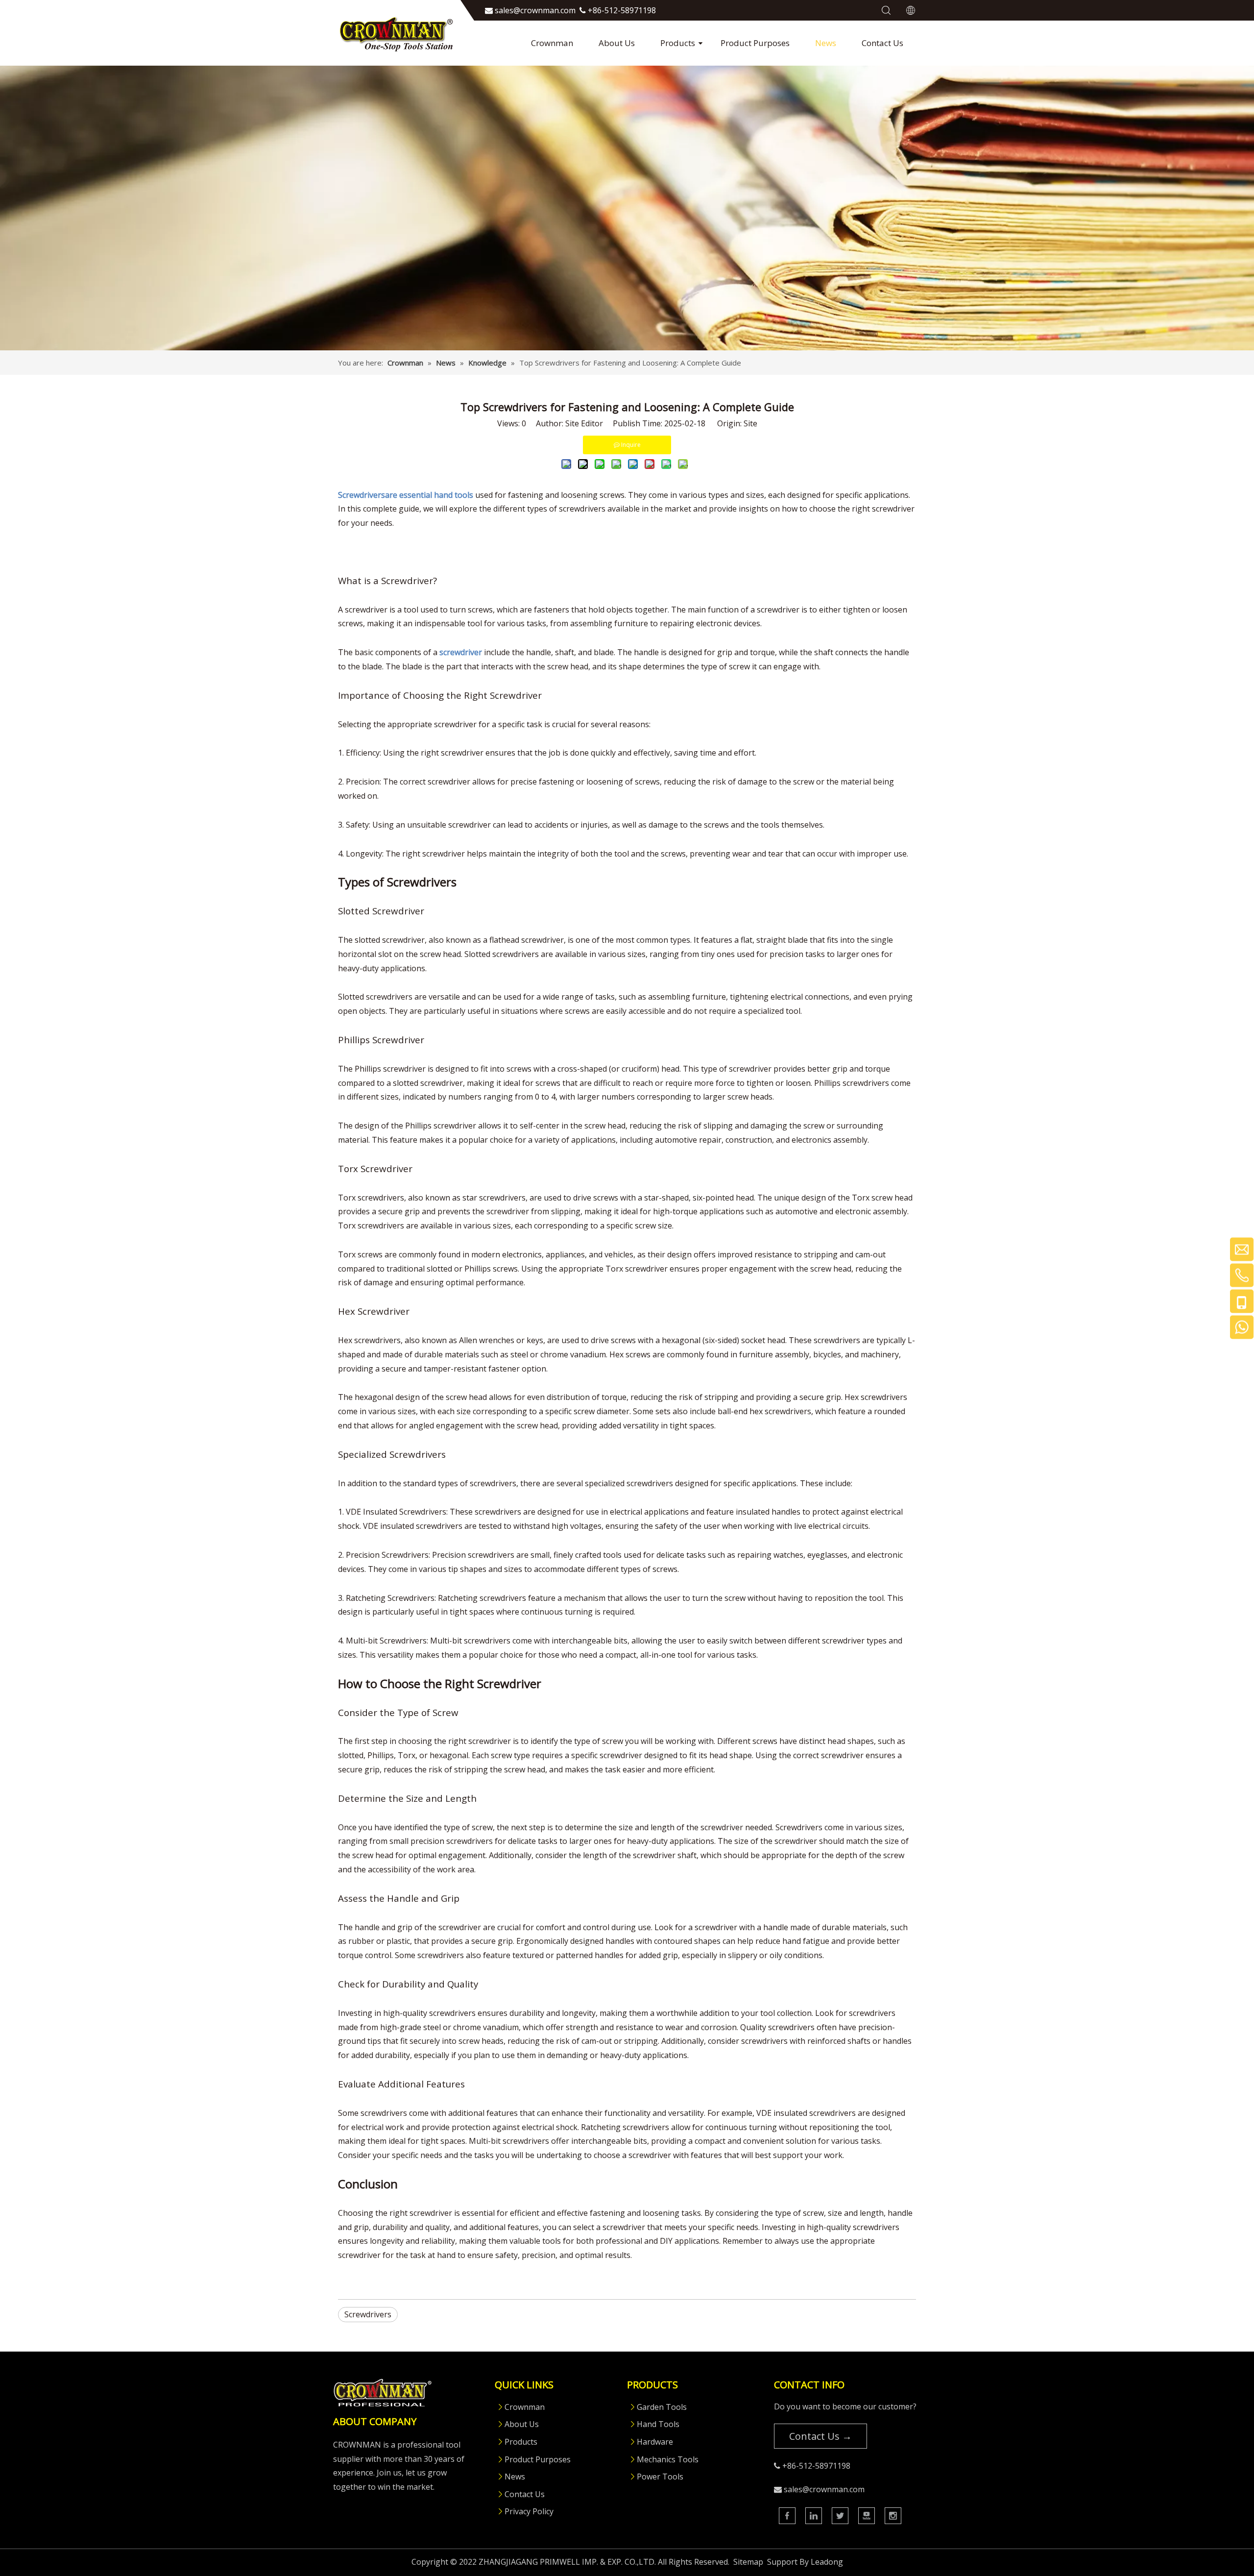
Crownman (552, 43)
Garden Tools (662, 2407)
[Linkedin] (814, 2516)
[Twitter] (840, 2516)
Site (750, 423)
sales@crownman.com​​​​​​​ (535, 10)
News (826, 43)
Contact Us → (820, 2436)
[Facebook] (787, 2516)
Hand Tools (658, 2424)
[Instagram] (893, 2516)
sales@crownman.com (824, 2489)
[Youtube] (867, 2516)
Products (678, 43)
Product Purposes (755, 43)
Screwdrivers (368, 2314)
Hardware (655, 2442)
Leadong (827, 2562)
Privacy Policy (529, 2511)
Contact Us (882, 43)
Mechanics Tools (668, 2459)
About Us (617, 43)
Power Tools (660, 2477)
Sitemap (748, 2562)
